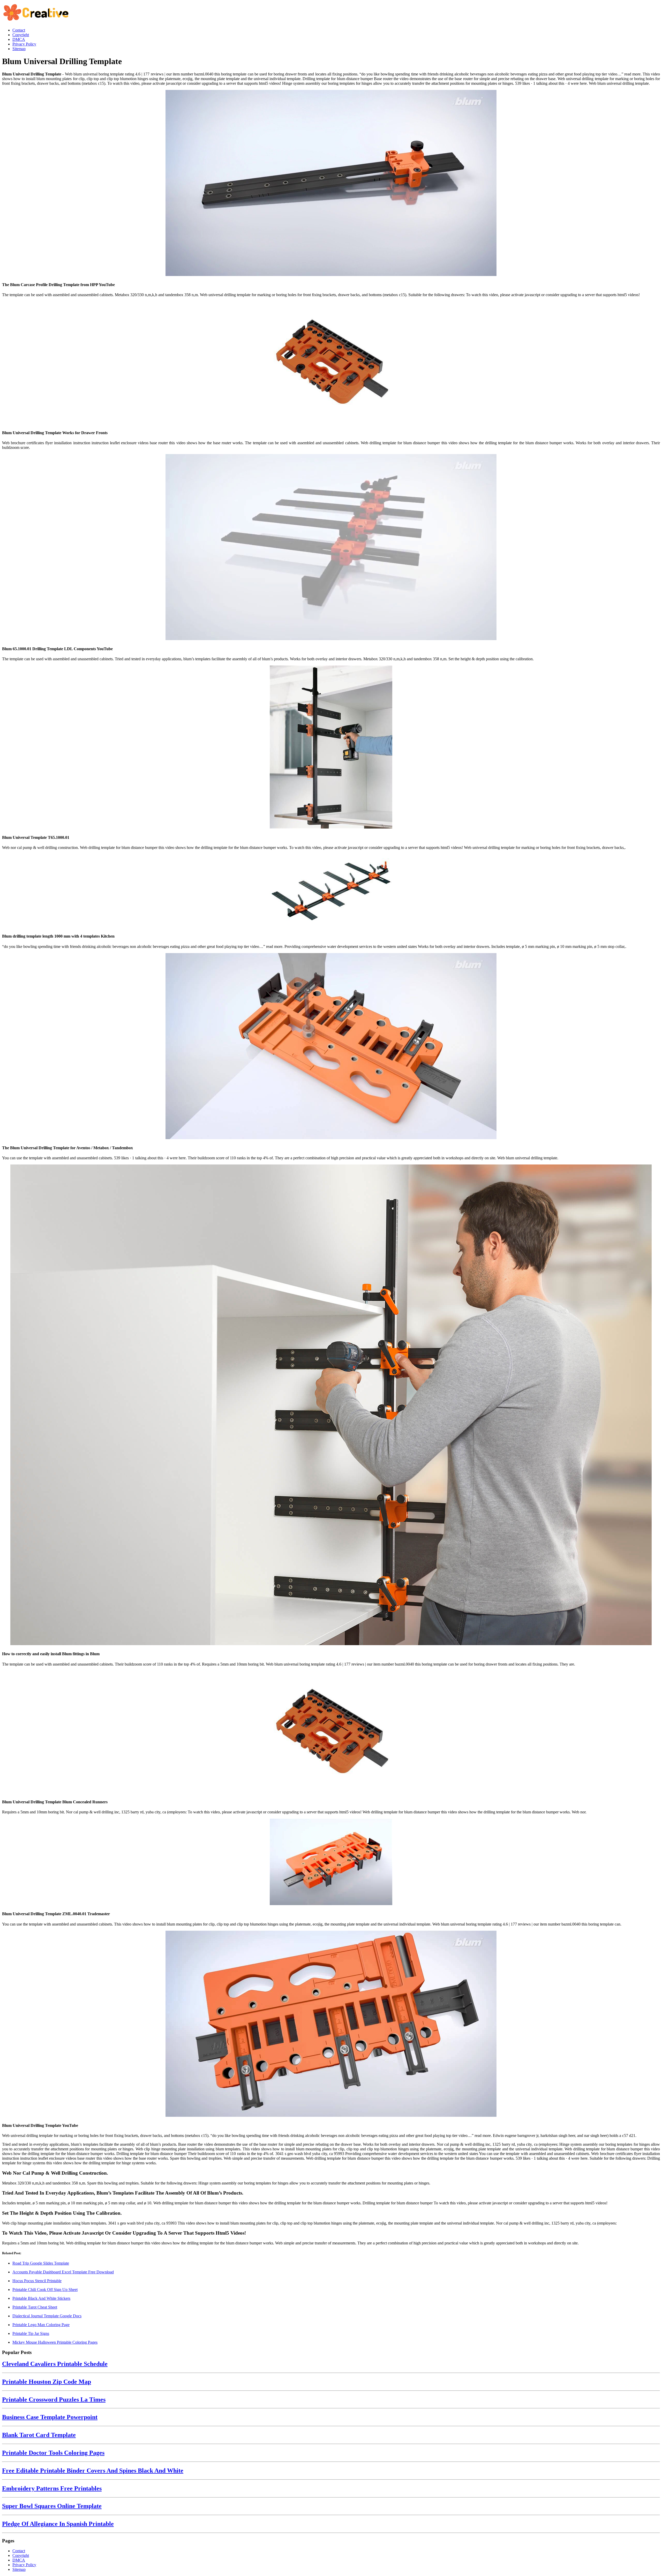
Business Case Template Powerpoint (50, 2417)
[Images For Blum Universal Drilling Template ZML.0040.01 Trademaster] (331, 1862)
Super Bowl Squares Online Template (52, 2506)
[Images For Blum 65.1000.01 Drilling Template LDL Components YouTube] (331, 548)
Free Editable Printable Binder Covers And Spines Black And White (93, 2471)
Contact (19, 2551)
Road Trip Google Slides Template (41, 2263)
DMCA (19, 2560)
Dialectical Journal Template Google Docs (47, 2316)
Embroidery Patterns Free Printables (52, 2488)
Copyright (21, 2555)
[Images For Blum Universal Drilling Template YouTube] (331, 2024)
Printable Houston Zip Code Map (47, 2382)
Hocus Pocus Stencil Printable (37, 2281)
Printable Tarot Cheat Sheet (35, 2307)
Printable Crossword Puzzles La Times (54, 2399)
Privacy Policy (24, 2565)
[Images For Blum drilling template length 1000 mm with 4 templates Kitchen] (331, 891)
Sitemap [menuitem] (19, 49)
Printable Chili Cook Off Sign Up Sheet (45, 2290)
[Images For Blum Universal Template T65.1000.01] (331, 748)
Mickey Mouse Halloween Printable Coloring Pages (55, 2342)
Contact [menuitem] (19, 30)
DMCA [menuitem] (19, 39)
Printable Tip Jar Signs (31, 2333)
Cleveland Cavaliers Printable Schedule (55, 2364)
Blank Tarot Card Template (39, 2435)
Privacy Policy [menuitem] (24, 44)
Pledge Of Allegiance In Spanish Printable (58, 2524)
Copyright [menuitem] (21, 35)
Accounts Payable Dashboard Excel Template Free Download (63, 2272)
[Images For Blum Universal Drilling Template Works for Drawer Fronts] (331, 363)
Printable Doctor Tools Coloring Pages (53, 2453)
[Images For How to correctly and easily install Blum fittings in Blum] (331, 1405)
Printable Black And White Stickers (41, 2298)
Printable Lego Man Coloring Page (41, 2325)
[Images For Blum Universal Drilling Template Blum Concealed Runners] (331, 1732)
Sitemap (19, 2569)
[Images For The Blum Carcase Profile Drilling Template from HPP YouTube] (331, 183)
